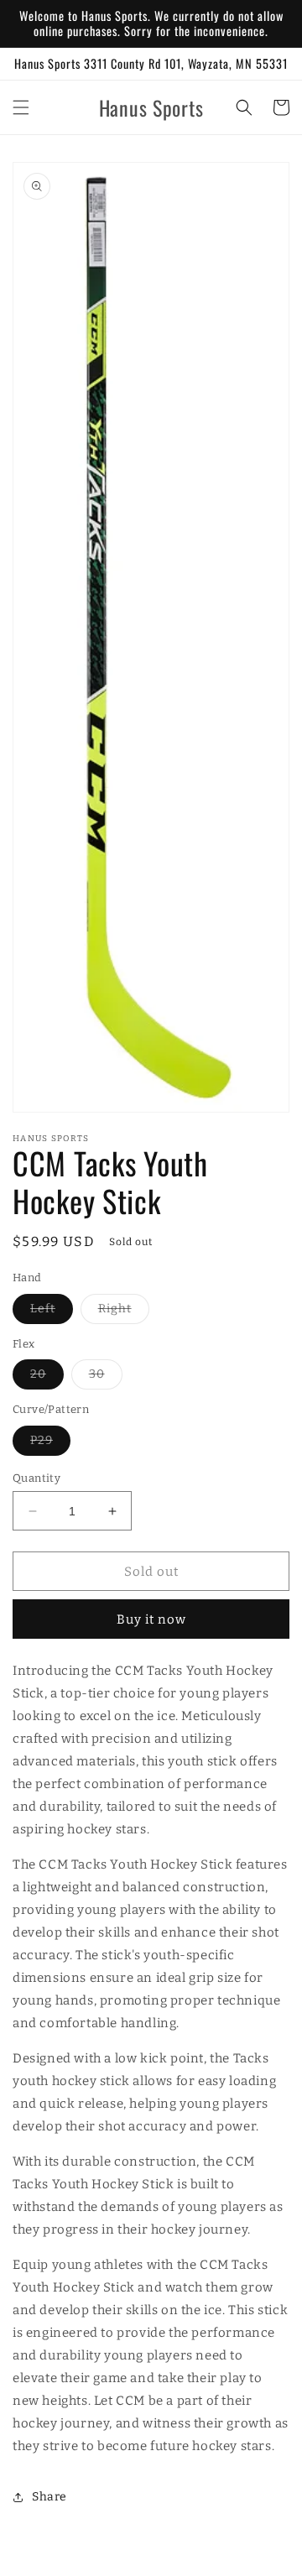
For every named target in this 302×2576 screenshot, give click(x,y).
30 (106, 1378)
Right (124, 1312)
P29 (50, 1444)
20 (47, 1378)
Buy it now (151, 1619)
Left (52, 1312)
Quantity (36, 1478)
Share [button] (49, 2497)
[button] (21, 107)
